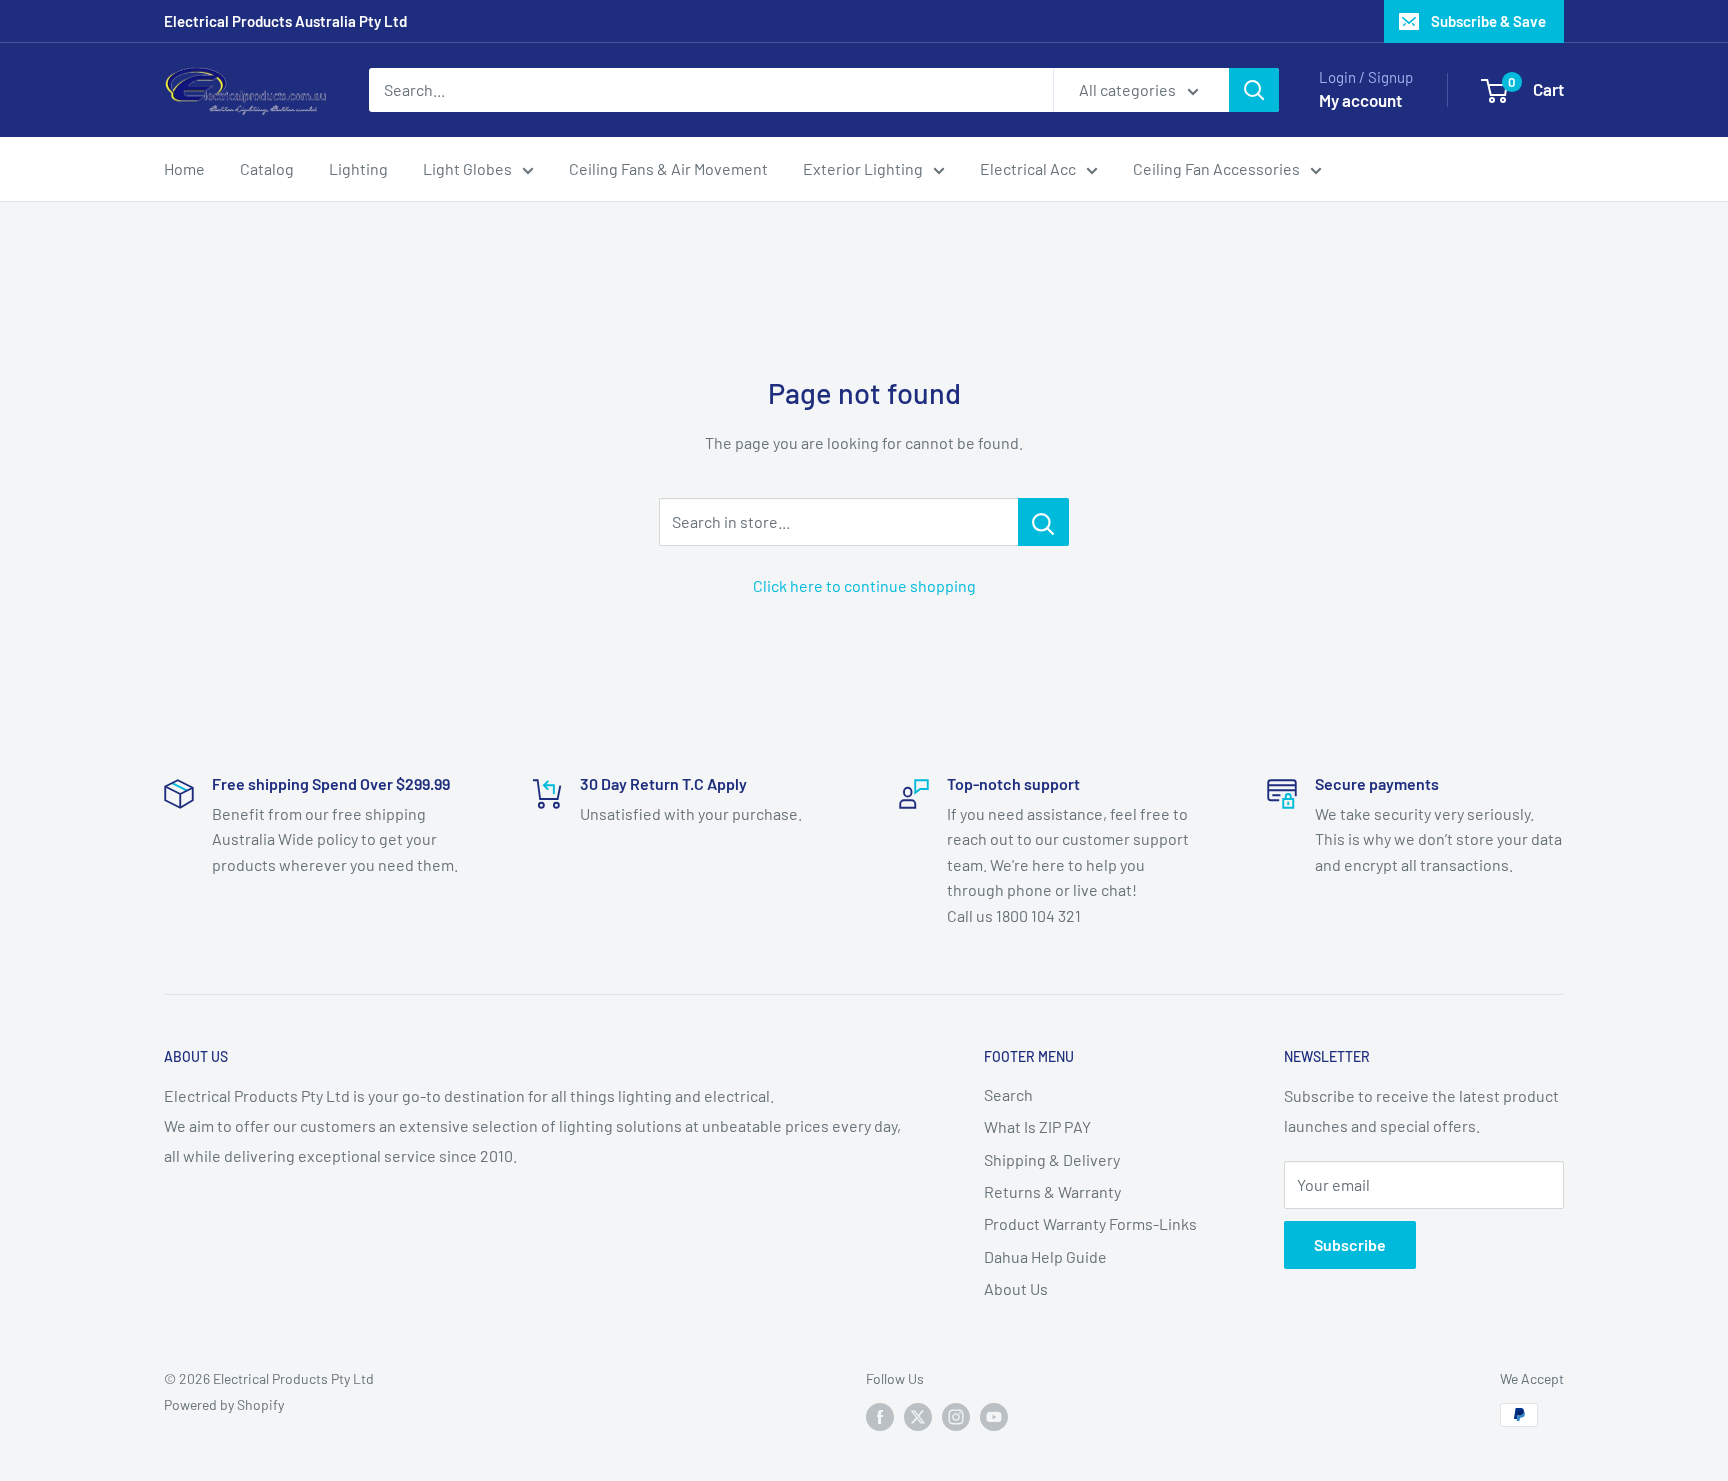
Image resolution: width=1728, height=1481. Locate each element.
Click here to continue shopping (864, 585)
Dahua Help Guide (1045, 1256)
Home (184, 168)
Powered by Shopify (224, 1404)
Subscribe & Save (1488, 21)
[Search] (1254, 90)
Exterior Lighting (863, 168)
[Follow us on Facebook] (880, 1417)
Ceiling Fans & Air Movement (668, 168)
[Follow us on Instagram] (956, 1417)
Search (1008, 1094)
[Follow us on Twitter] (918, 1417)
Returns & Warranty (1052, 1191)
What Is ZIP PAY (1037, 1126)
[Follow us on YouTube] (994, 1417)
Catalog (267, 168)
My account (1360, 100)
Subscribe (1350, 1244)
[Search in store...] (1043, 522)
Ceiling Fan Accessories (1216, 168)
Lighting (358, 168)
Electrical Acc (1028, 168)
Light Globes (467, 168)
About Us (1016, 1288)
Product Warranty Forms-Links (1090, 1223)
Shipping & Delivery (1052, 1159)
